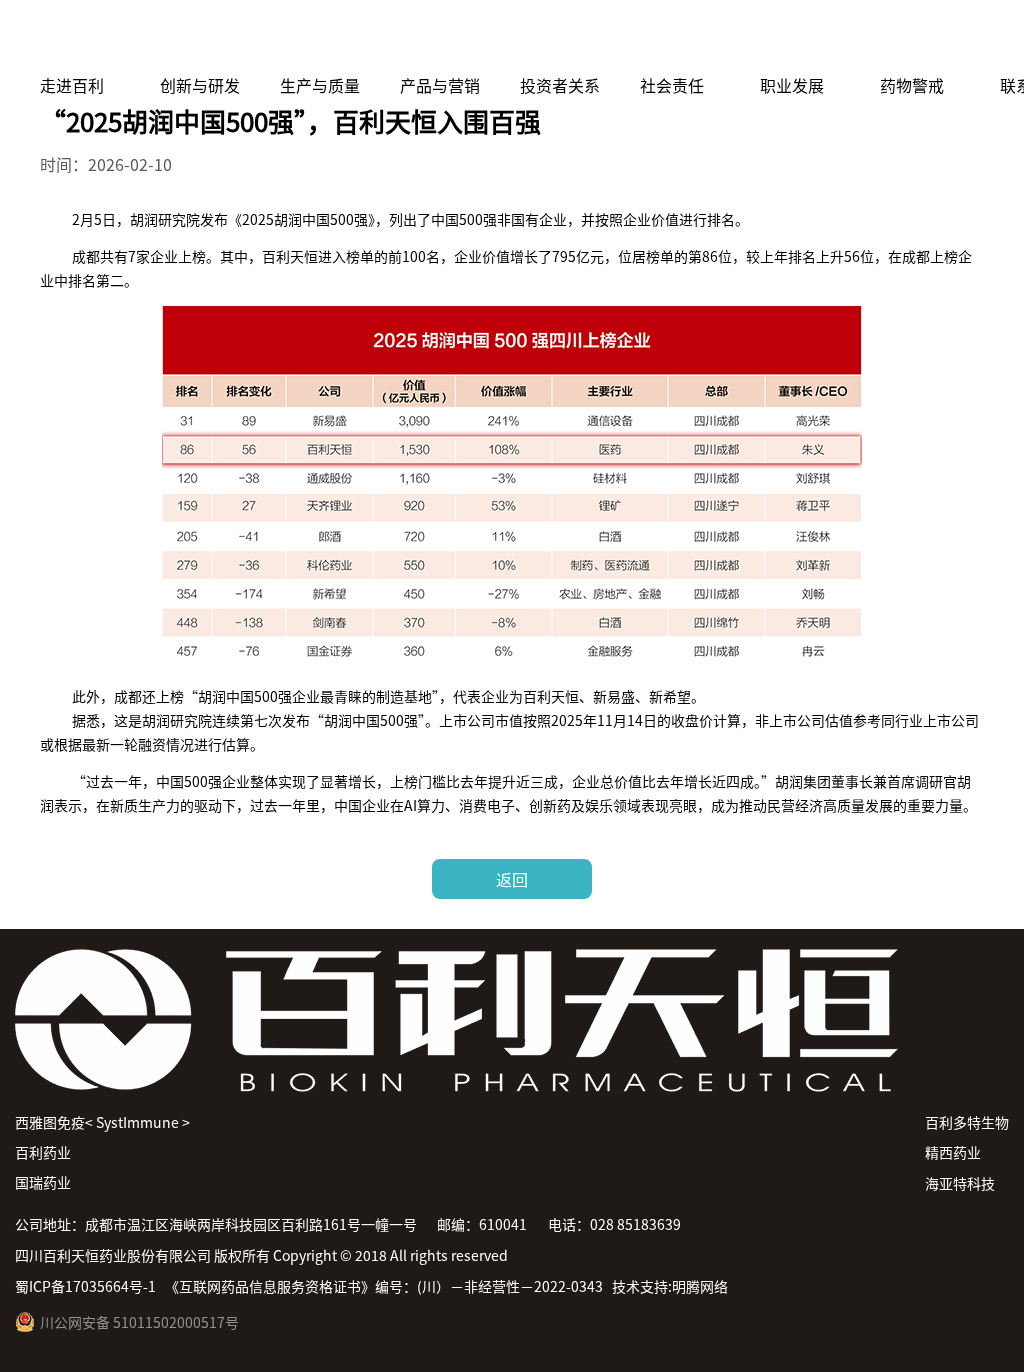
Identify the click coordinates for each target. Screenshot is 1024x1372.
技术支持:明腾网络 (670, 1286)
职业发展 (792, 74)
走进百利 (72, 74)
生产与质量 (320, 74)
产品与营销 (440, 74)
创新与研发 (200, 74)
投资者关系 (560, 74)
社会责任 (672, 74)
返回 (512, 879)
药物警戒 (912, 74)
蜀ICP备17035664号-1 (85, 1286)
